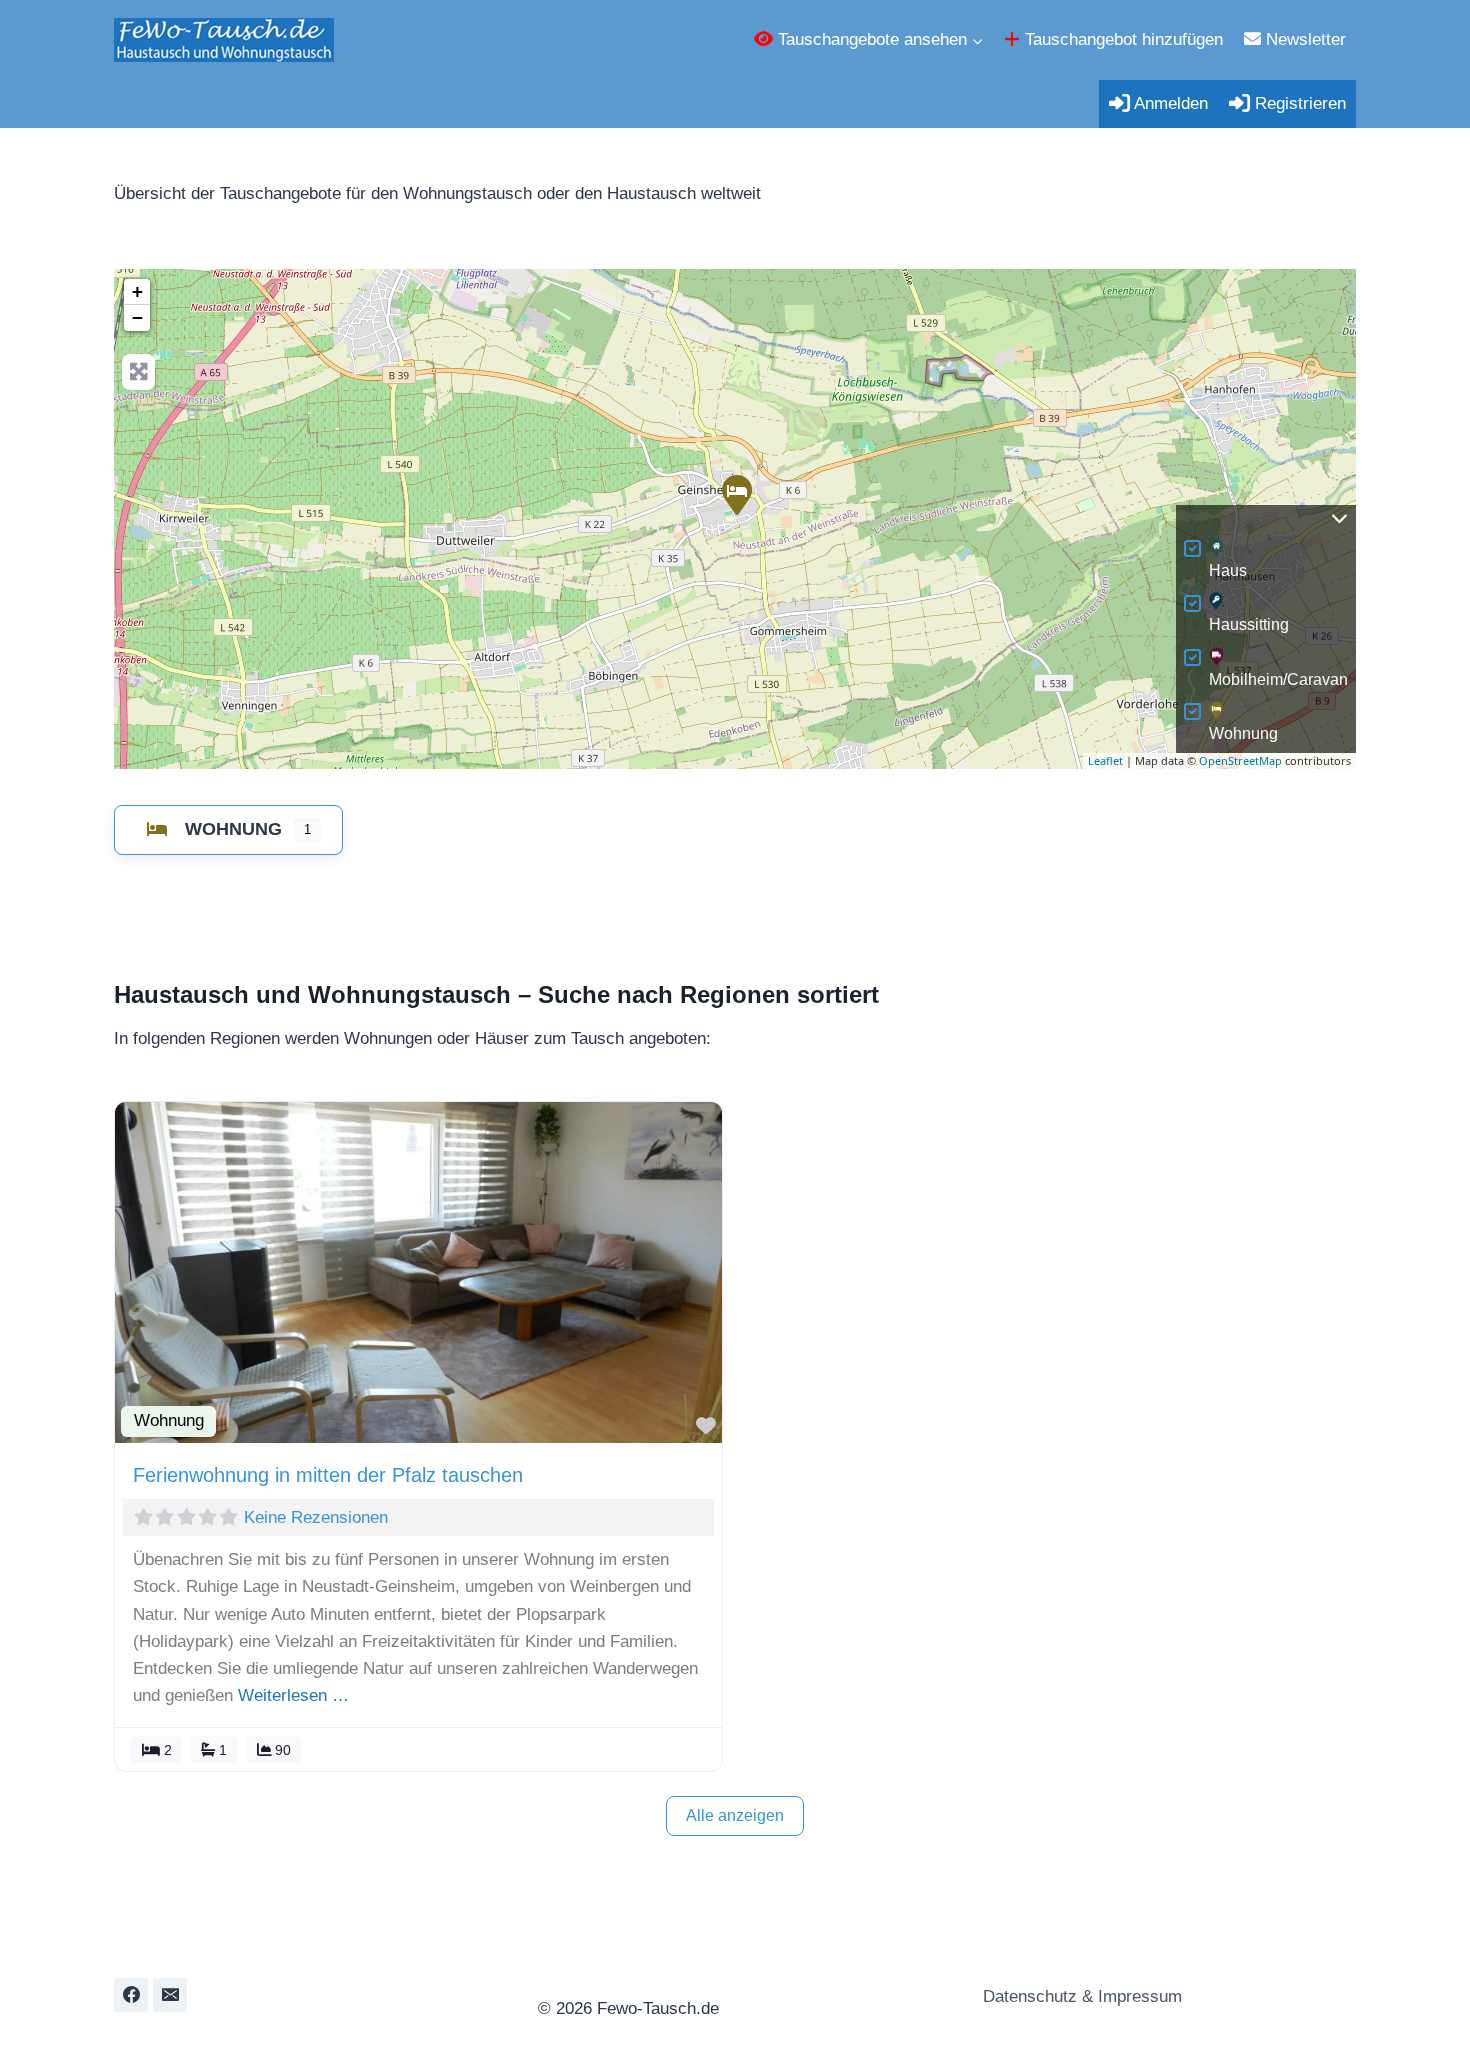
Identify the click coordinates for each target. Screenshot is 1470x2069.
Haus (1228, 570)
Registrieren (1298, 103)
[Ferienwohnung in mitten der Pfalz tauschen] (736, 494)
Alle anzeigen (735, 1815)
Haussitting (1249, 624)
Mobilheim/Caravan (1278, 679)
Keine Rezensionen (316, 1517)
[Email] (170, 1995)
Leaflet (1105, 760)
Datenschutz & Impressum (1080, 1996)
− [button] (137, 317)
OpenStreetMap (1240, 760)
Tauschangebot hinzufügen (1121, 39)
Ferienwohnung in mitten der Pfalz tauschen (328, 1475)
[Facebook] (131, 1995)
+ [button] (137, 291)
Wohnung (1243, 733)
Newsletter (1303, 39)
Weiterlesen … (293, 1695)
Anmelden (1169, 103)
